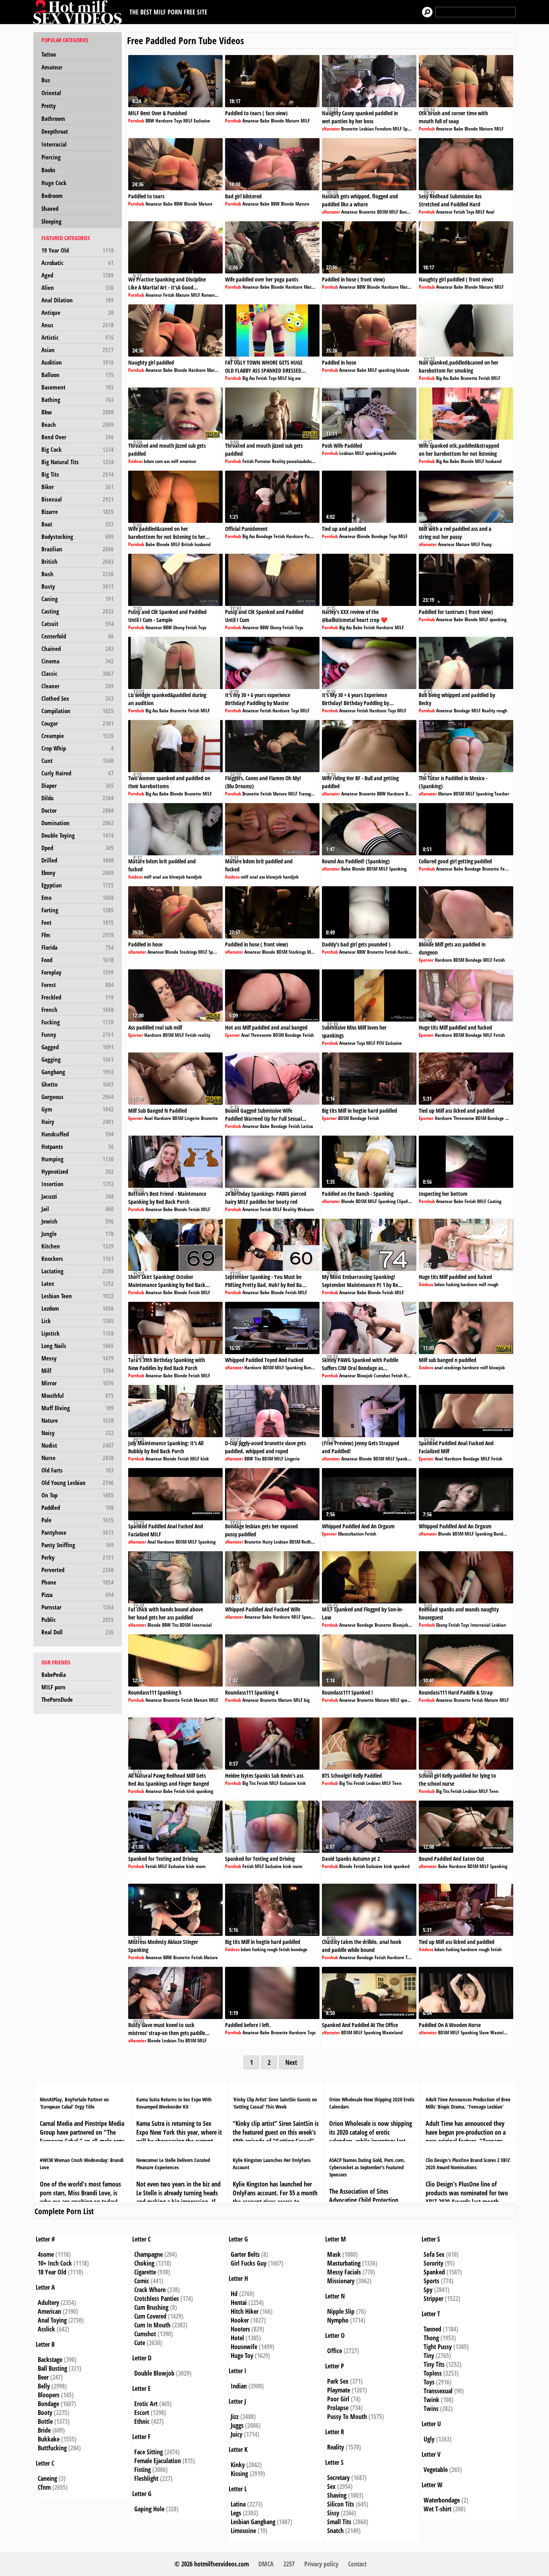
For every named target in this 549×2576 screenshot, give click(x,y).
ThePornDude (57, 1699)
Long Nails (78, 1346)
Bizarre (78, 512)
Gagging (78, 1059)
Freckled (78, 997)
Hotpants (78, 1146)
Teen (397, 1783)
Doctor (78, 810)
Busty (78, 586)
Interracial (54, 144)
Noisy (78, 1433)
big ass (294, 378)
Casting (78, 611)
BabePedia (54, 1675)
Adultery (48, 2303)
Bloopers (49, 2395)
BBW (150, 121)
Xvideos (135, 461)
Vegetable (436, 2470)
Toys (178, 121)
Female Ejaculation (158, 2461)
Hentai (239, 2303)
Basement (78, 387)
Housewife (244, 2347)
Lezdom (78, 1308)
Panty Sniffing (78, 1545)
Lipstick (78, 1333)
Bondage (408, 212)
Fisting (142, 2470)
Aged (78, 275)
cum (159, 461)
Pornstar (78, 1607)
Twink (431, 2400)
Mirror (78, 1383)
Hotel (237, 2338)
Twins (431, 2409)
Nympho (338, 2320)
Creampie (78, 736)
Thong (431, 2338)
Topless (433, 2373)
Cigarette (145, 2272)
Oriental (51, 93)
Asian (78, 350)
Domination (78, 823)
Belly (44, 2386)
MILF (188, 121)
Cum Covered (150, 2316)
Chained (78, 649)
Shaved (50, 208)
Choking (144, 2263)
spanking (387, 370)
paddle (390, 453)
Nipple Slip (341, 2311)
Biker (78, 487)
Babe (265, 121)
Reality (279, 461)
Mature (292, 121)
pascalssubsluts (301, 461)
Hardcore (164, 121)
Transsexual (438, 2391)
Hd (234, 2294)
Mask (334, 2254)
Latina (307, 1126)
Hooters (240, 2329)
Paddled (78, 1507)
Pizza (78, 1595)
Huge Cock (54, 183)
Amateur (52, 67)
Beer (43, 2377)
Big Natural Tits (78, 462)
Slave (484, 2032)
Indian (239, 2386)
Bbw (78, 412)
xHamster (331, 129)
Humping (78, 1159)
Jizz (235, 2417)
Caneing (47, 2478)
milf (175, 461)
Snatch (335, 2531)
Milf (78, 1371)
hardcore (469, 1284)
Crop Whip (78, 748)
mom (201, 1866)
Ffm (78, 935)
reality (204, 1035)
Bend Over (78, 437)
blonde (403, 370)
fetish (284, 1949)
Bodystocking (78, 536)
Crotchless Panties (157, 2299)
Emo (78, 897)
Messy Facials (344, 2272)
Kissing (239, 2474)
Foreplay (78, 972)
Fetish (459, 212)
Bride (44, 2430)
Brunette (350, 129)
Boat (78, 524)
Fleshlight (146, 2478)
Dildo (78, 798)
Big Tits (78, 474)
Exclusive (202, 121)
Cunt (78, 761)
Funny (78, 1034)
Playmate (339, 2390)
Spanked (434, 2272)
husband (494, 461)
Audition (78, 362)
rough (502, 711)
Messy (78, 1358)
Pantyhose (78, 1532)
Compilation (78, 711)
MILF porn (53, 1687)
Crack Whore (150, 2290)
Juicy (237, 2434)
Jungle (78, 1234)
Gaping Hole (149, 2509)
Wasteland (392, 2032)
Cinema (78, 661)
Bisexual (78, 499)
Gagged (78, 1047)
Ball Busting (52, 2368)
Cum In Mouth (152, 2325)
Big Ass (249, 378)
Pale (78, 1520)
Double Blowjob (154, 2373)
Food (78, 960)
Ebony (78, 873)
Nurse (78, 1458)
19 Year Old (78, 250)
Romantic (210, 295)
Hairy (78, 1122)
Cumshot (382, 1376)
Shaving (337, 2495)
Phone (78, 1582)
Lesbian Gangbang (253, 2522)
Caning (78, 599)
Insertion (78, 1184)
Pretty (49, 106)
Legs (236, 2513)
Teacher (502, 794)
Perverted (78, 1570)
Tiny (429, 2356)
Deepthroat (55, 131)
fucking (453, 1284)
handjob (194, 877)
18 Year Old (52, 2272)
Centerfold (78, 636)
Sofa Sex (434, 2254)
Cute (140, 2343)
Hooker (240, 2320)
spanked (409, 1700)
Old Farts (78, 1470)
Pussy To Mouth (347, 2417)
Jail (78, 1209)
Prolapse (338, 2408)
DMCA (266, 2564)
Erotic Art (146, 2404)
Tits (258, 1459)
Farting (78, 910)
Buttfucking (52, 2448)
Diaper (78, 785)
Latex (78, 1283)
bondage (299, 1949)
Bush (78, 574)
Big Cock (78, 449)
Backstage (50, 2360)
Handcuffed (78, 1134)
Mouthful (78, 1395)
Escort (142, 2413)
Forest (78, 985)
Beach (78, 424)
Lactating (78, 1271)
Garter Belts (245, 2254)
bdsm (149, 461)
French (78, 1010)
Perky (78, 1557)
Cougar (78, 723)
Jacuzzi (78, 1196)
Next (291, 2062)
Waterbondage (442, 2500)
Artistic (78, 337)
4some (46, 2254)
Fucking (78, 1022)
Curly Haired (78, 773)
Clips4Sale (406, 1201)
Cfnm (44, 2487)
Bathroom (53, 118)
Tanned (432, 2329)
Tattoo (49, 54)
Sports (431, 2281)
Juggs (237, 2425)
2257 (289, 2564)
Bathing (78, 400)
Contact (357, 2564)
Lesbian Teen (78, 1296)
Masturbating (344, 2263)
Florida (78, 947)
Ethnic (142, 2421)
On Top (78, 1495)
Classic (78, 673)
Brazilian (78, 549)
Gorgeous (78, 1097)
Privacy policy (321, 2564)
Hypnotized (78, 1171)
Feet (78, 922)
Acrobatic (78, 263)
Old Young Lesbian (78, 1483)
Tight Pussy (438, 2347)
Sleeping (51, 221)
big (307, 1700)
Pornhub (136, 121)
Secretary (338, 2478)
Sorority (433, 2263)
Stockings (188, 952)
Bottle (45, 2421)
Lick (78, 1321)
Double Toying (78, 835)
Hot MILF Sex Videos (80, 12)
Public (78, 1619)
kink (205, 1459)
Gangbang (78, 1072)
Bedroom (52, 196)
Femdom (383, 129)
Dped (78, 848)
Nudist (78, 1445)
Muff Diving (78, 1408)
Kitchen (78, 1246)
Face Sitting (149, 2452)
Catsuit (78, 624)
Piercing (51, 157)
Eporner (426, 960)
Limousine (243, 2531)
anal (157, 877)
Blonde (278, 121)
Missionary (341, 2281)
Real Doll (78, 1632)
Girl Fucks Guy (249, 2263)
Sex (331, 2486)
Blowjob (365, 1376)
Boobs (48, 170)
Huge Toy (242, 2356)
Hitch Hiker (245, 2311)
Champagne (149, 2254)
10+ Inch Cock (55, 2263)
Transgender (310, 794)
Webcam (306, 1209)
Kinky (238, 2465)
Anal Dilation (78, 300)
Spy (428, 2290)
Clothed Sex (78, 698)
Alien (78, 288)
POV (380, 1043)
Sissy (333, 2513)
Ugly (429, 2439)
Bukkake (49, 2439)
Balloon (78, 375)
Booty (45, 2413)
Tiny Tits (434, 2364)
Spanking (412, 129)
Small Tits (339, 2522)
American (49, 2311)
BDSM (382, 212)
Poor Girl (338, 2399)
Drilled (78, 860)
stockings (453, 1368)
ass (167, 461)
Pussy (487, 544)
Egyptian (78, 885)
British (78, 561)
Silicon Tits (341, 2504)
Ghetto (78, 1084)
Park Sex (338, 2381)
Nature (78, 1420)
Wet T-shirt (437, 2509)
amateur (188, 461)
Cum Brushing (151, 2307)
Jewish (78, 1221)
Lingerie (192, 1118)
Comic (142, 2281)
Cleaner (78, 686)
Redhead (310, 1542)
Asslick (46, 2329)
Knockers (78, 1258)
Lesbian (367, 129)
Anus (78, 325)
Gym (78, 1109)
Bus (46, 80)
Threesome (261, 1035)
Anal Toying (52, 2320)
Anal (490, 212)
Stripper (433, 2299)
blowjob (177, 877)
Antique (78, 312)
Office (335, 2351)
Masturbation (351, 1534)
